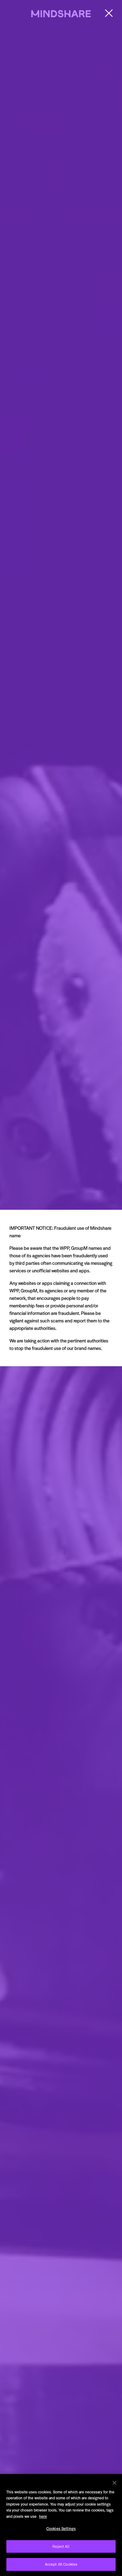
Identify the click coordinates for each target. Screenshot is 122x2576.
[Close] (114, 2483)
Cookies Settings (61, 2528)
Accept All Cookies (61, 2564)
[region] (61, 2525)
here (43, 2516)
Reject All (61, 2546)
